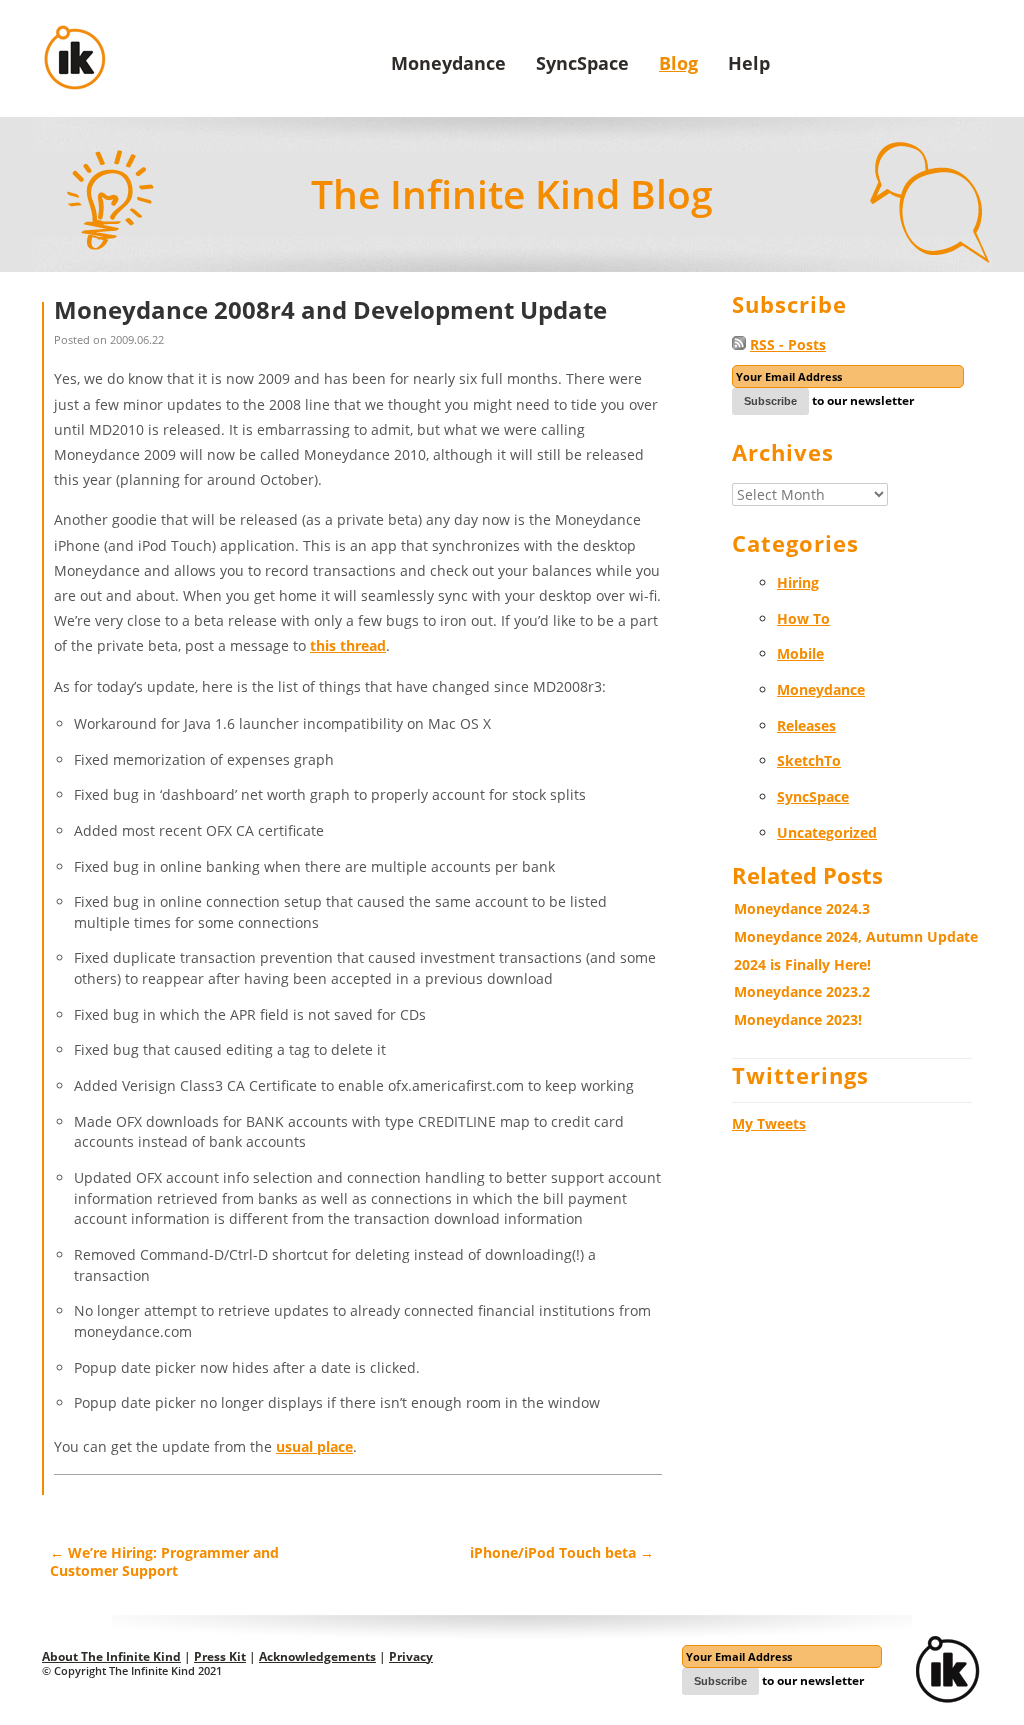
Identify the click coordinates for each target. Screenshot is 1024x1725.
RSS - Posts (788, 344)
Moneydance (448, 63)
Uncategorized (827, 832)
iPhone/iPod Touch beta (562, 1552)
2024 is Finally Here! (802, 964)
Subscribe (770, 401)
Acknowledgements (317, 1656)
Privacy (411, 1656)
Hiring (798, 582)
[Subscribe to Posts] (739, 344)
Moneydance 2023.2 (802, 991)
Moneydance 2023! (798, 1019)
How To (803, 618)
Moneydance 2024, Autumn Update (856, 936)
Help (749, 63)
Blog (678, 63)
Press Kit (220, 1656)
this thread (348, 645)
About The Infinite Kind (111, 1656)
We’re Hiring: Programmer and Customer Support (164, 1561)
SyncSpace (582, 63)
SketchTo (809, 760)
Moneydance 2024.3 (802, 908)
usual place (314, 1446)
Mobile (800, 653)
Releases (806, 725)
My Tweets (769, 1123)
